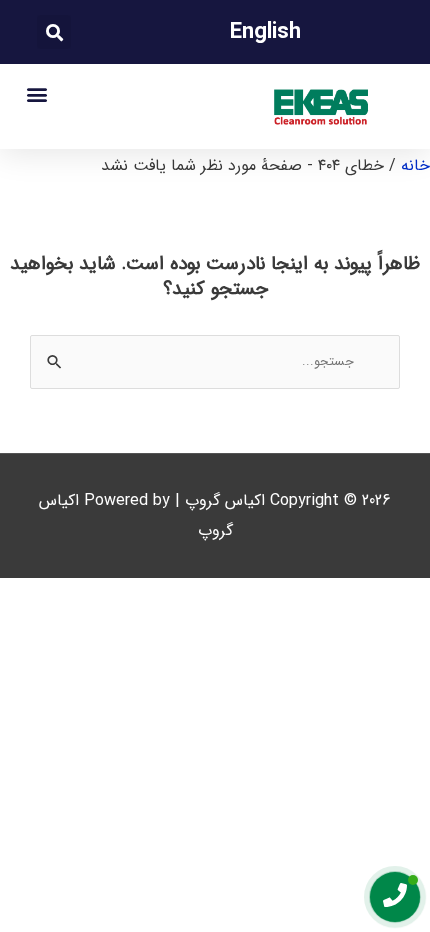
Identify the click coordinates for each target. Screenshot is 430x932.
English (265, 32)
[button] (54, 32)
